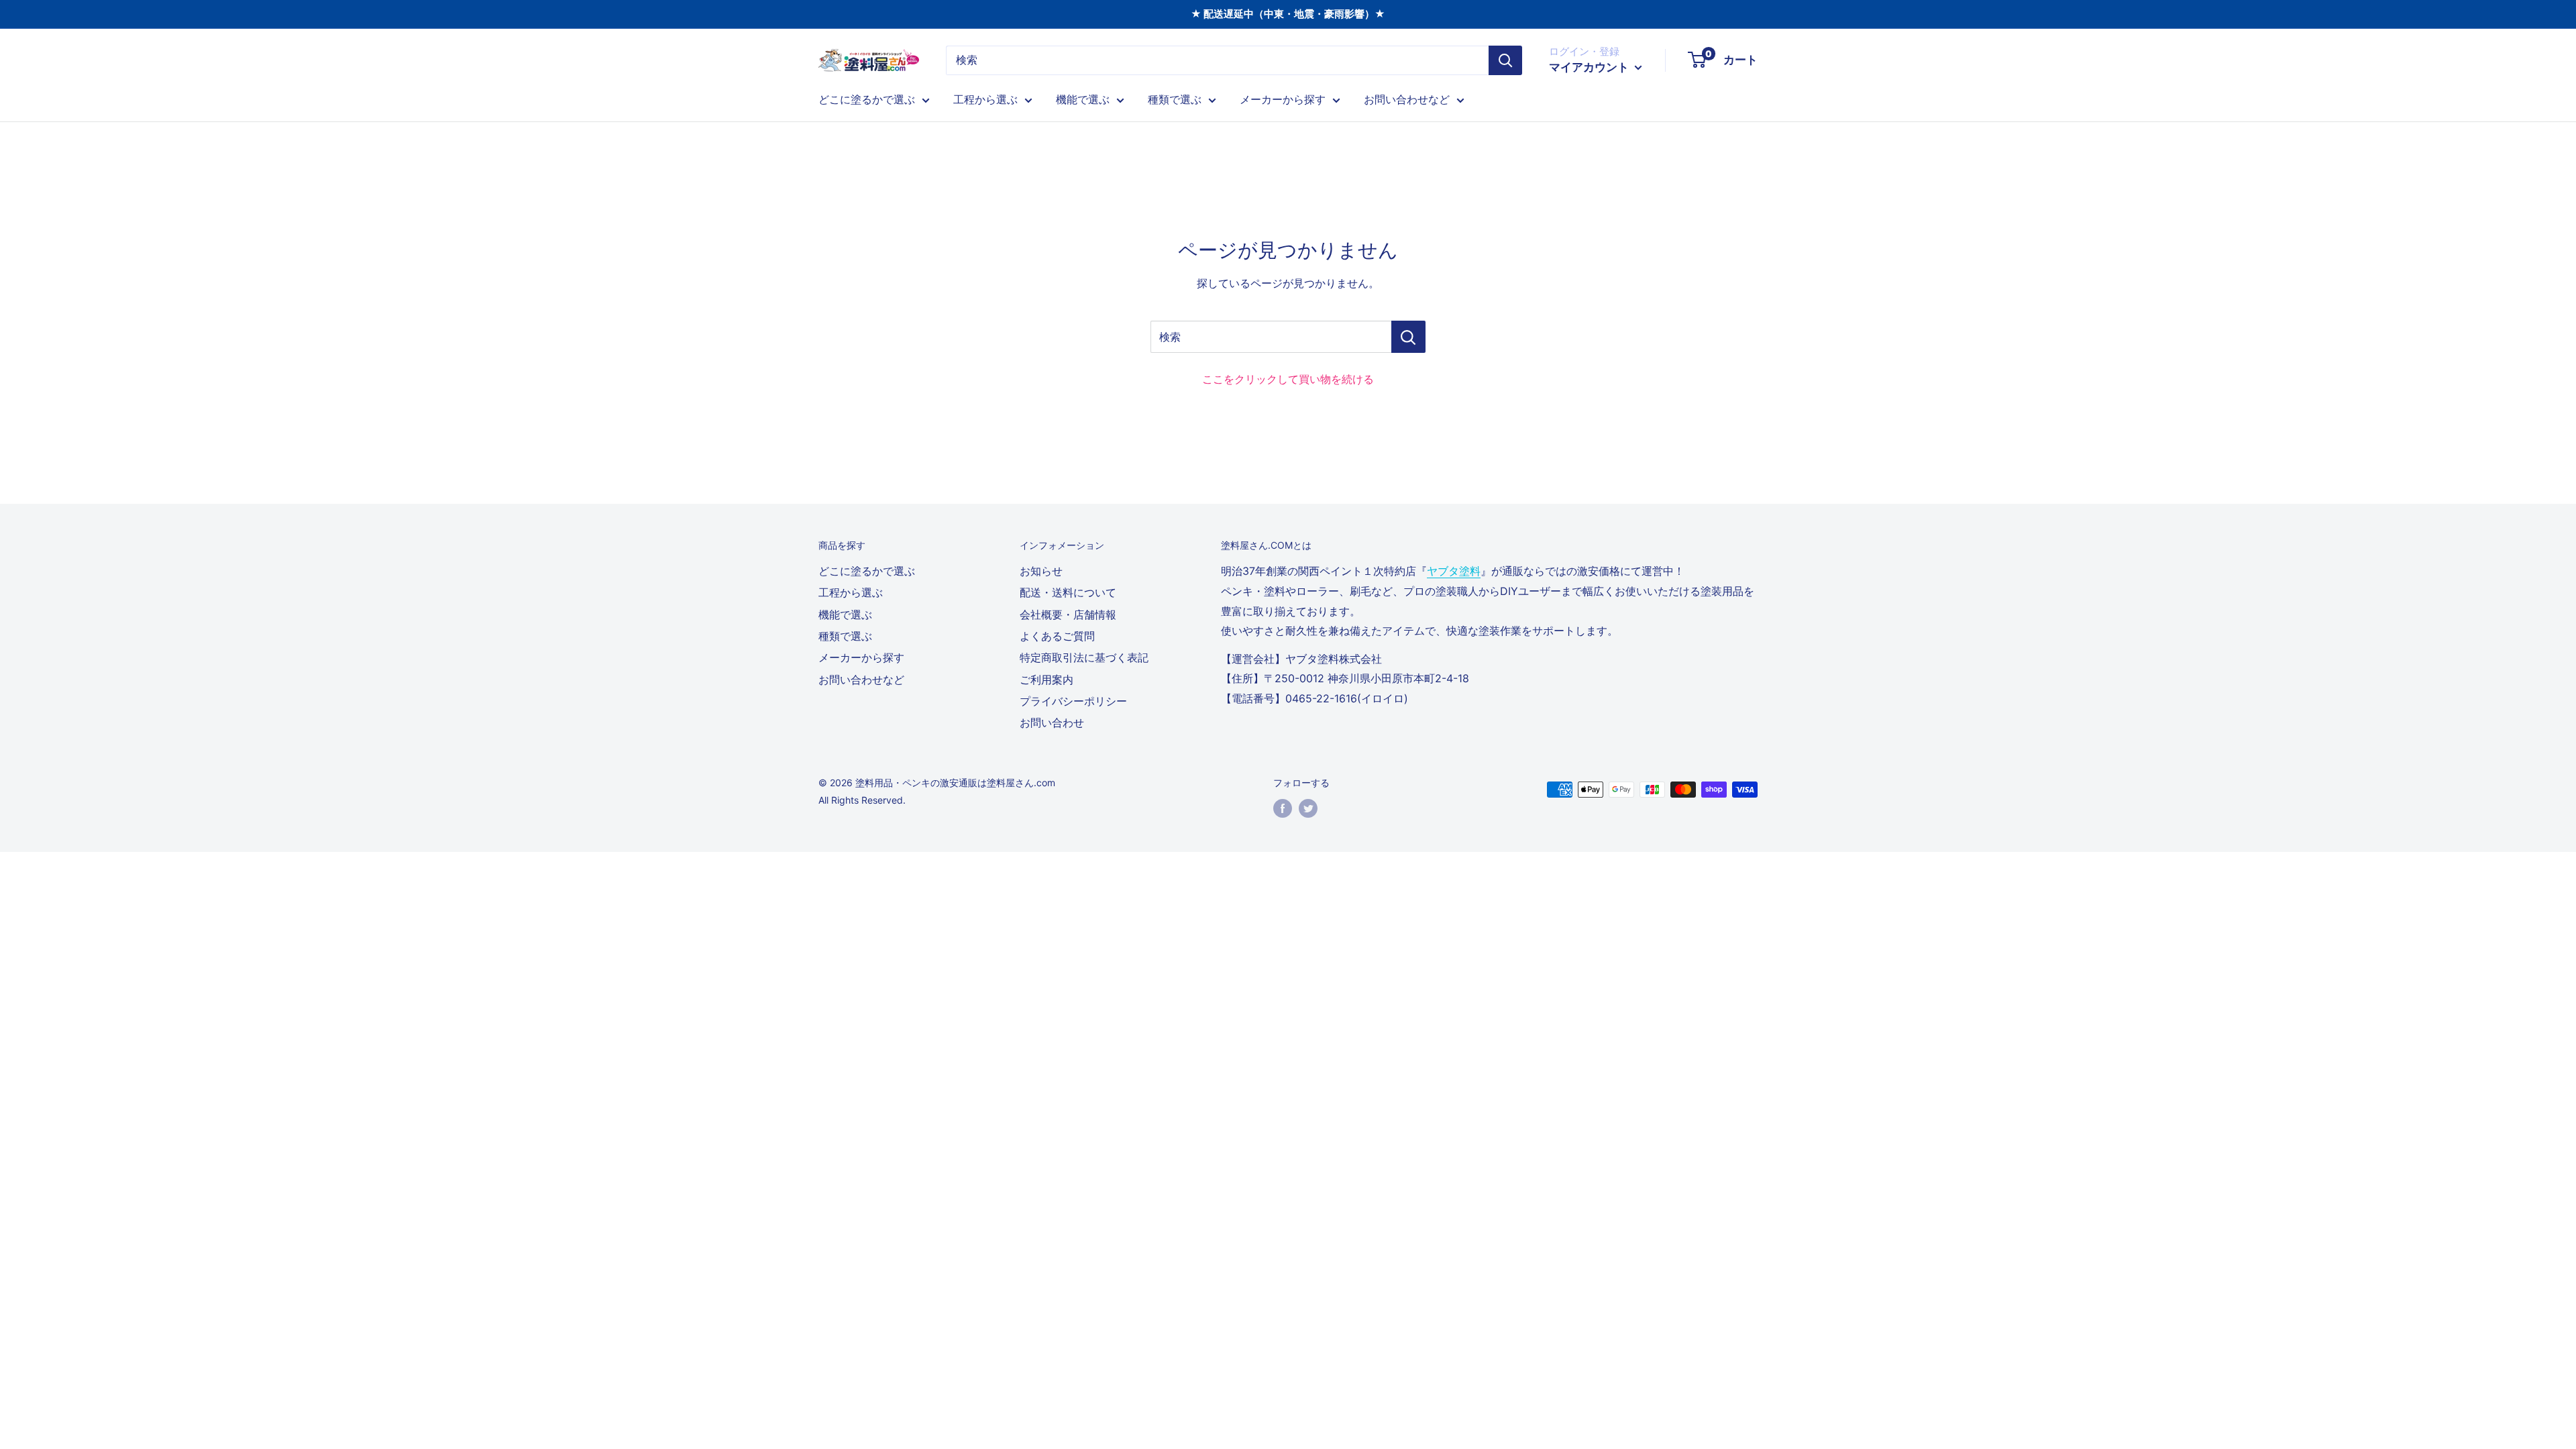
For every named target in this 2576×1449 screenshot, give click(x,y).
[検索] (1505, 60)
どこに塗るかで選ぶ (867, 99)
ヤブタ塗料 (1454, 571)
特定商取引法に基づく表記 (1084, 657)
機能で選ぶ (1083, 99)
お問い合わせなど (1407, 99)
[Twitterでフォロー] (1308, 808)
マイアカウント (1590, 67)
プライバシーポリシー (1073, 701)
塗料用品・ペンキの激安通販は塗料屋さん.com (955, 783)
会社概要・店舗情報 (1068, 614)
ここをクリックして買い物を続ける (1288, 379)
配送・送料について (1068, 592)
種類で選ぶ (1175, 99)
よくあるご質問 (1057, 636)
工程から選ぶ (985, 99)
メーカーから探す (1283, 99)
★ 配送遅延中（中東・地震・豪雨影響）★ (1288, 14)
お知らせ (1041, 571)
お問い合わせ (1052, 722)
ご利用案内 (1046, 680)
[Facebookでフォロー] (1283, 808)
